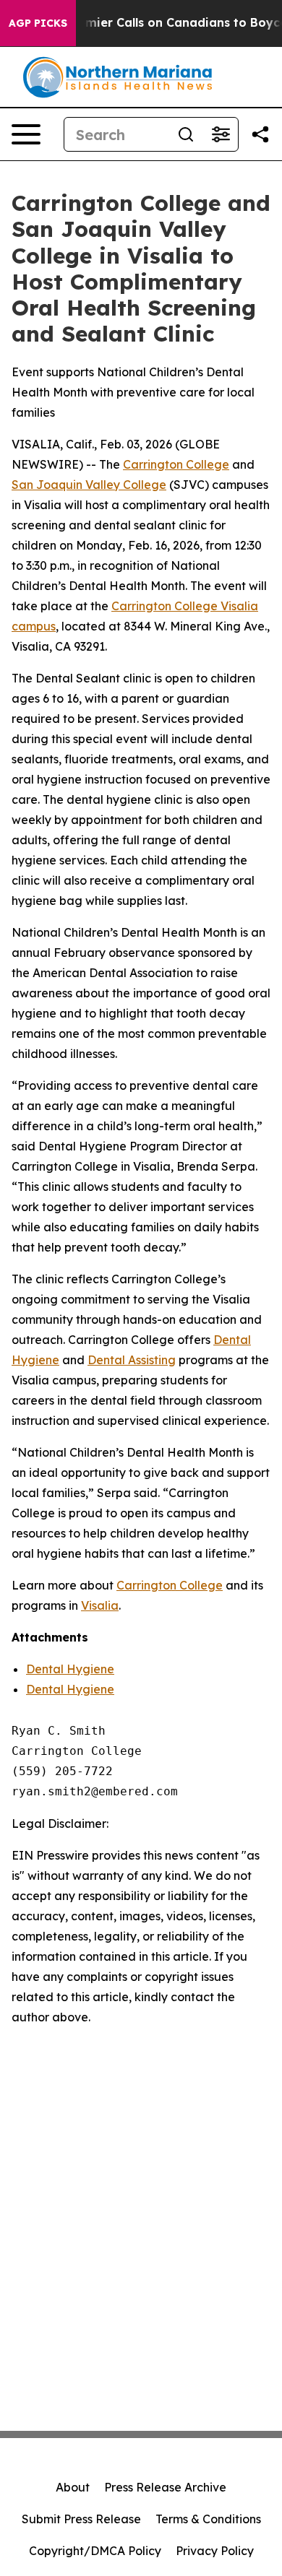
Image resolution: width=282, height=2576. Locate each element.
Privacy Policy (215, 2551)
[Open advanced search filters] (221, 134)
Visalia (100, 1605)
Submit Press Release (81, 2519)
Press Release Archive (165, 2487)
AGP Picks (38, 23)
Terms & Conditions (208, 2519)
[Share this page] (260, 134)
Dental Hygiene (70, 1669)
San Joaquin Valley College (89, 485)
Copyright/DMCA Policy (95, 2551)
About (73, 2487)
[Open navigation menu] (26, 134)
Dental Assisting (132, 1360)
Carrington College (176, 464)
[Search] (186, 134)
